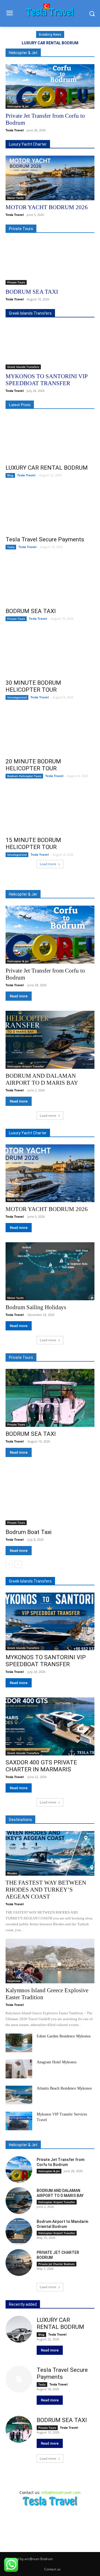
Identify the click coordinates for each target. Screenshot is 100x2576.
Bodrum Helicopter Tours (24, 776)
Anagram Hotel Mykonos (57, 2062)
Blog (10, 475)
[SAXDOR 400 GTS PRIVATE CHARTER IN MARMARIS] (50, 1726)
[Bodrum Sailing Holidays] (50, 1271)
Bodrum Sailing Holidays (36, 1307)
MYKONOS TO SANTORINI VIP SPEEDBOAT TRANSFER (47, 380)
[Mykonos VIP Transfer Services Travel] (19, 2121)
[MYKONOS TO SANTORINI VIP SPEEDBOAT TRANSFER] (50, 347)
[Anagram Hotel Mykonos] (19, 2069)
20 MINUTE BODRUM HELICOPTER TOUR (33, 765)
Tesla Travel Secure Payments (45, 539)
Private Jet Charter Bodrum (57, 2264)
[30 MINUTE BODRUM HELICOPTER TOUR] (50, 653)
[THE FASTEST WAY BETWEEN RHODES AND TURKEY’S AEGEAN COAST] (50, 1853)
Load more (48, 864)
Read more (19, 996)
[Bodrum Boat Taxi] (50, 1496)
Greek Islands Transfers (23, 367)
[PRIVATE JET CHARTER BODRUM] (19, 2263)
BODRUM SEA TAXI (32, 292)
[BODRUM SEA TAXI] (50, 262)
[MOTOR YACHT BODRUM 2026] (50, 178)
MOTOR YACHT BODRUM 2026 (47, 207)
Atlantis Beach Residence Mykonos (64, 2088)
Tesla (11, 547)
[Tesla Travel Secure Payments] (50, 510)
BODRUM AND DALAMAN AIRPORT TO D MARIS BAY (42, 1079)
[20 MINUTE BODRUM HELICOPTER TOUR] (50, 732)
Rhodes (12, 1873)
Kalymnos (14, 1981)
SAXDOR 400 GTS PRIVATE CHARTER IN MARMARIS (41, 1766)
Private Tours (16, 282)
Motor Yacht (15, 198)
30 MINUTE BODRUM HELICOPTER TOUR (33, 686)
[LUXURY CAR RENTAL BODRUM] (50, 438)
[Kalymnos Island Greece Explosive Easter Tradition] (50, 1961)
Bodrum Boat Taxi (28, 1532)
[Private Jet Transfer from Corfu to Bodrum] (50, 86)
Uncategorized (17, 697)
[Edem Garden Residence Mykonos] (19, 2043)
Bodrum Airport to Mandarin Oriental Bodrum (62, 2224)
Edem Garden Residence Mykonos (64, 2036)
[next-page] (18, 1564)
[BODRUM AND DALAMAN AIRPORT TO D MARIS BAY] (50, 1040)
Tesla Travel (15, 130)
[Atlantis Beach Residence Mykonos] (19, 2095)
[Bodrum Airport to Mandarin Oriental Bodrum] (19, 2232)
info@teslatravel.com (61, 2492)
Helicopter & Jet (18, 106)
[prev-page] (9, 1564)
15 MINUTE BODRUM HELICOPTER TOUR (33, 844)
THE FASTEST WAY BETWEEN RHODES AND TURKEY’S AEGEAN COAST (46, 1890)
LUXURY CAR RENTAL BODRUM (50, 43)
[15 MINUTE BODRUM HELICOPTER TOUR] (50, 811)
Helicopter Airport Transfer (26, 1066)
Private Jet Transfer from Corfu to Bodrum (61, 2162)
